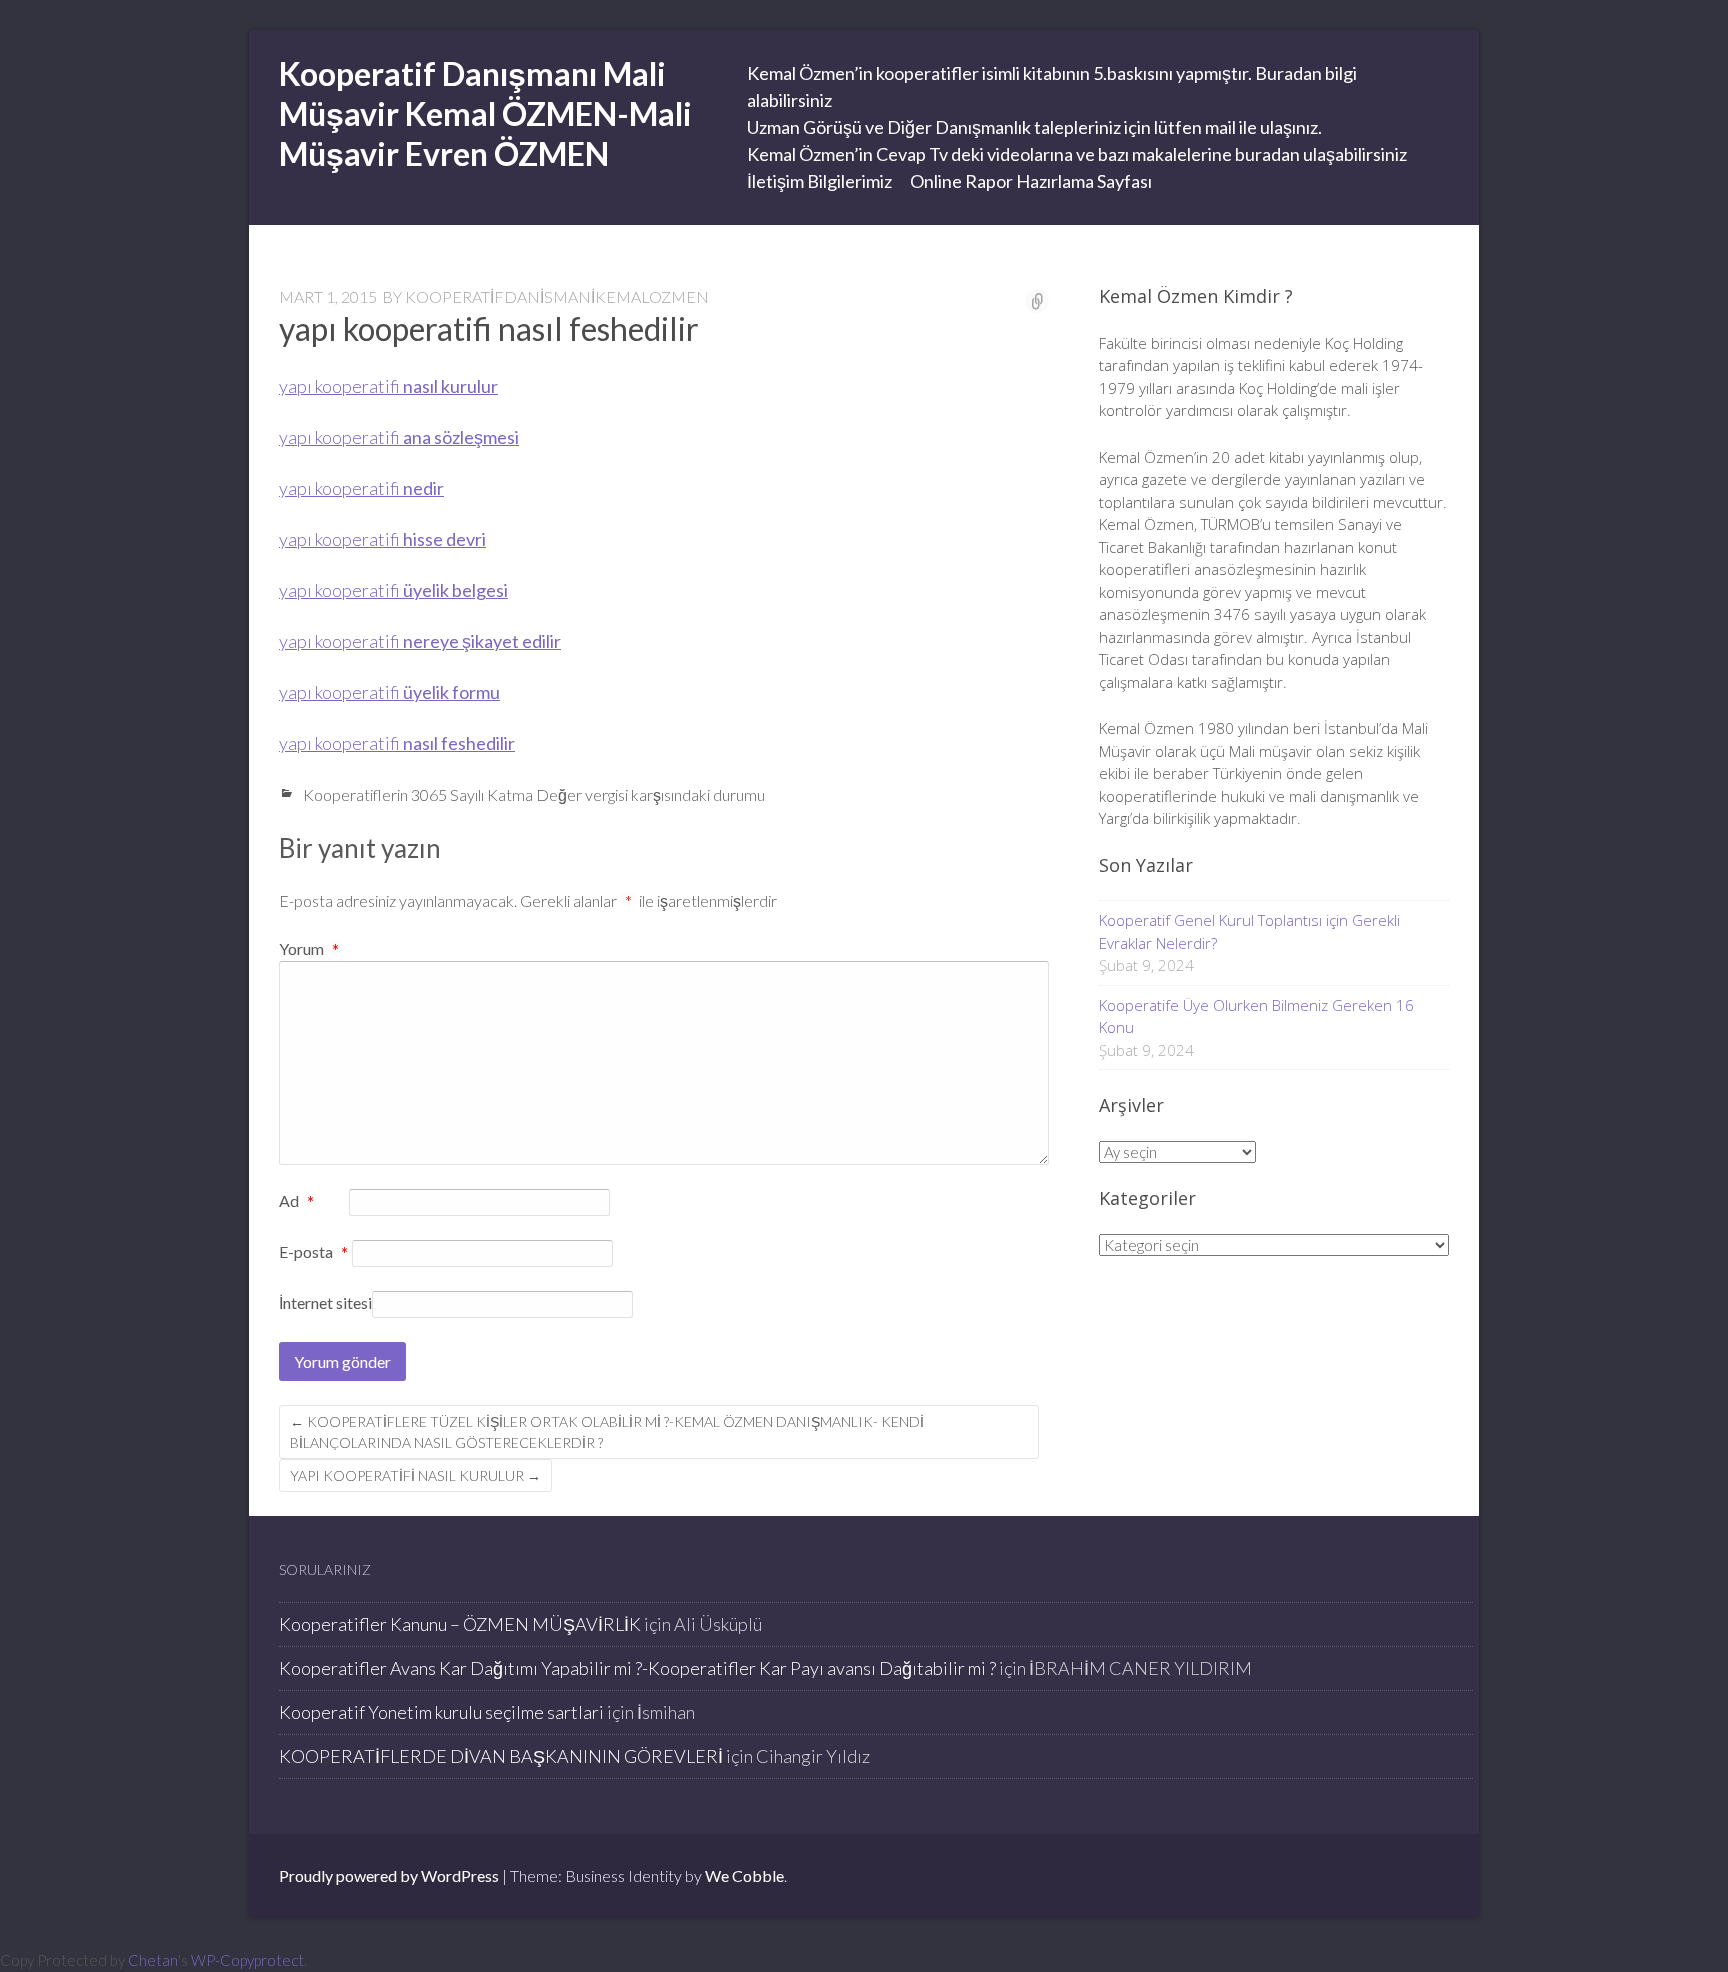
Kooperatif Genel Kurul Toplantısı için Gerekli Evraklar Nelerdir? (1249, 931)
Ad (296, 1202)
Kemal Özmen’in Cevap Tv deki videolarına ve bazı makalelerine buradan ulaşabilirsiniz (1077, 154)
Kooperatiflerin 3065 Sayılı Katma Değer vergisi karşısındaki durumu (534, 794)
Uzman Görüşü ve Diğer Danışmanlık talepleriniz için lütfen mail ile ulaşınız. (1034, 127)
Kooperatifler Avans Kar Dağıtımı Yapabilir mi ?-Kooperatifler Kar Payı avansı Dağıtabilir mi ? (637, 1668)
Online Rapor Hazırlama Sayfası (1031, 181)
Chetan (153, 1960)
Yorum (309, 948)
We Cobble (744, 1875)
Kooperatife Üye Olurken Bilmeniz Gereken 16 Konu (1256, 1016)
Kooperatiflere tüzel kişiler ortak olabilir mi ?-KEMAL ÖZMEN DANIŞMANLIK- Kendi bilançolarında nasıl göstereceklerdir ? (607, 1432)
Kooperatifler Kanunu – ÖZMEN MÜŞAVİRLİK (460, 1624)
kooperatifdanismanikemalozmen (557, 296)
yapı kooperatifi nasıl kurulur (415, 1475)
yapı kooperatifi (388, 386)
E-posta (313, 1253)
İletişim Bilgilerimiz (819, 181)
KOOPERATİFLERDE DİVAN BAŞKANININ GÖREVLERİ (501, 1756)
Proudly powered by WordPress (389, 1875)
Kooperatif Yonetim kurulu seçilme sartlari (441, 1712)
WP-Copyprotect (247, 1960)
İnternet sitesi (325, 1302)
